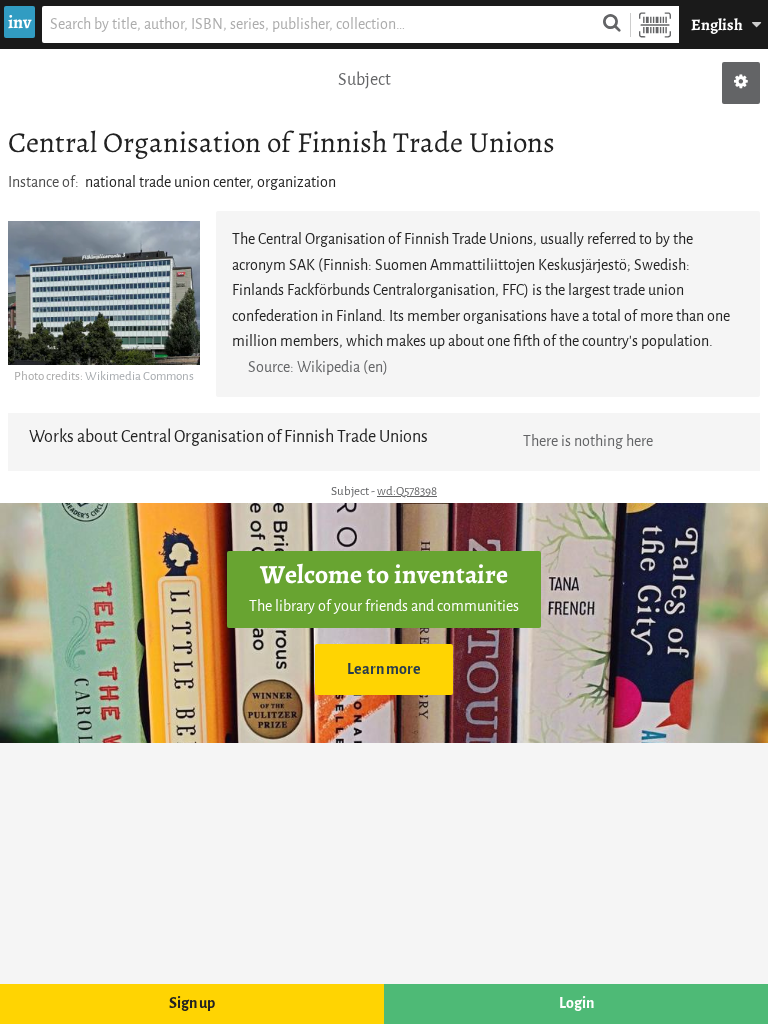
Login (576, 1003)
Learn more (384, 669)
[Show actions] (741, 83)
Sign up (192, 1003)
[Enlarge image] (104, 293)
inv (19, 22)
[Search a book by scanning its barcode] (655, 24)
